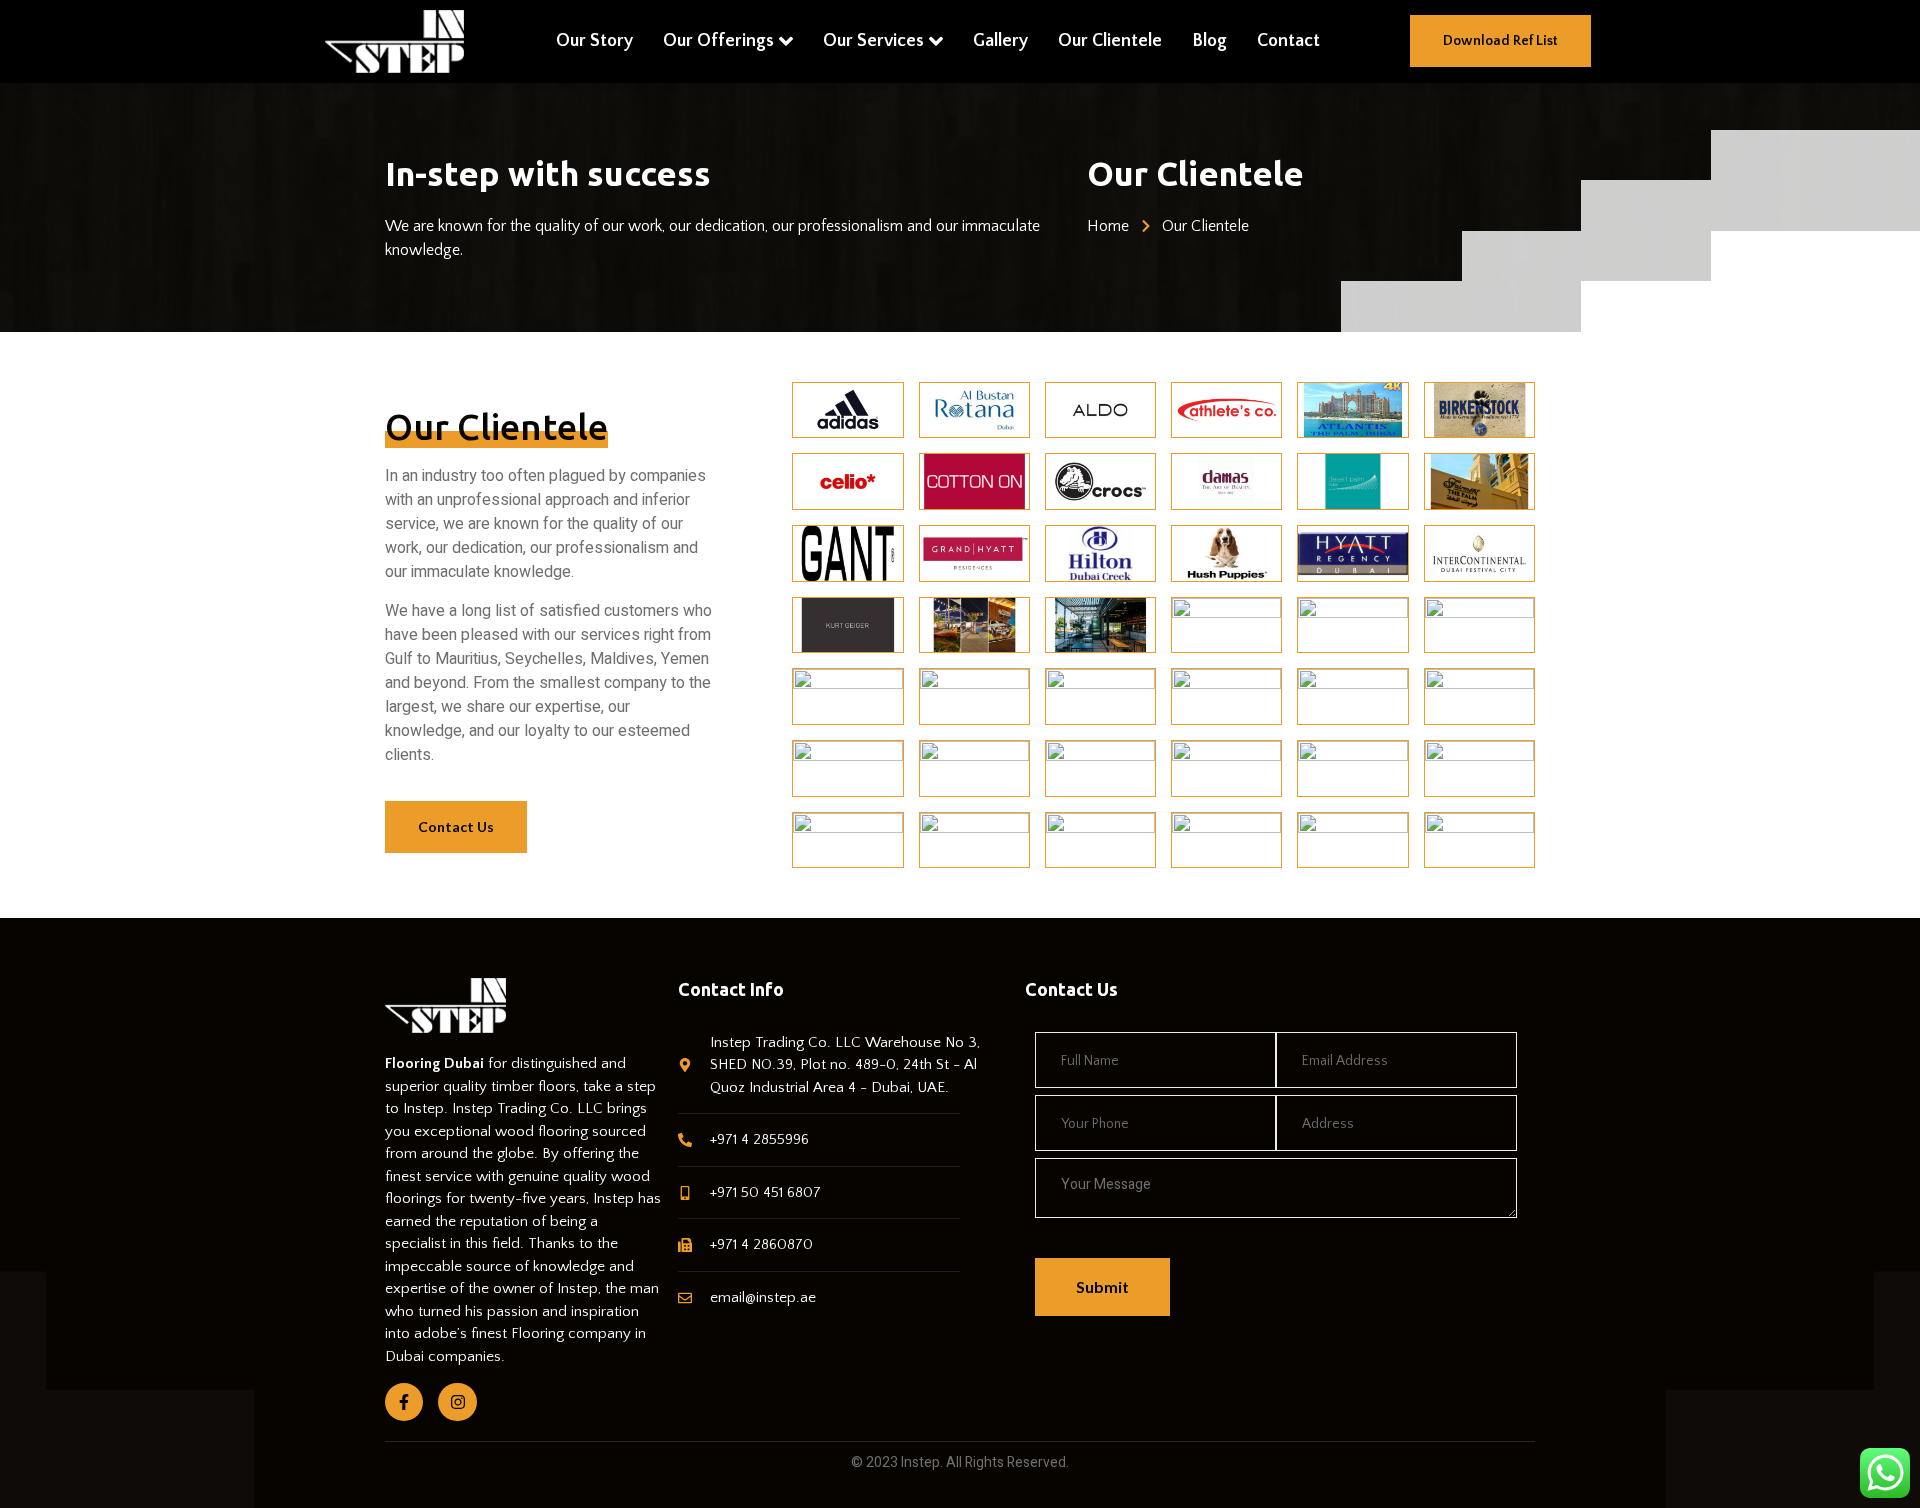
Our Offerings (718, 41)
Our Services (873, 41)
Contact (1288, 41)
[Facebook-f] (404, 1402)
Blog (1209, 41)
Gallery (1000, 41)
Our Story (594, 41)
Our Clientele (1110, 41)
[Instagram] (457, 1402)
